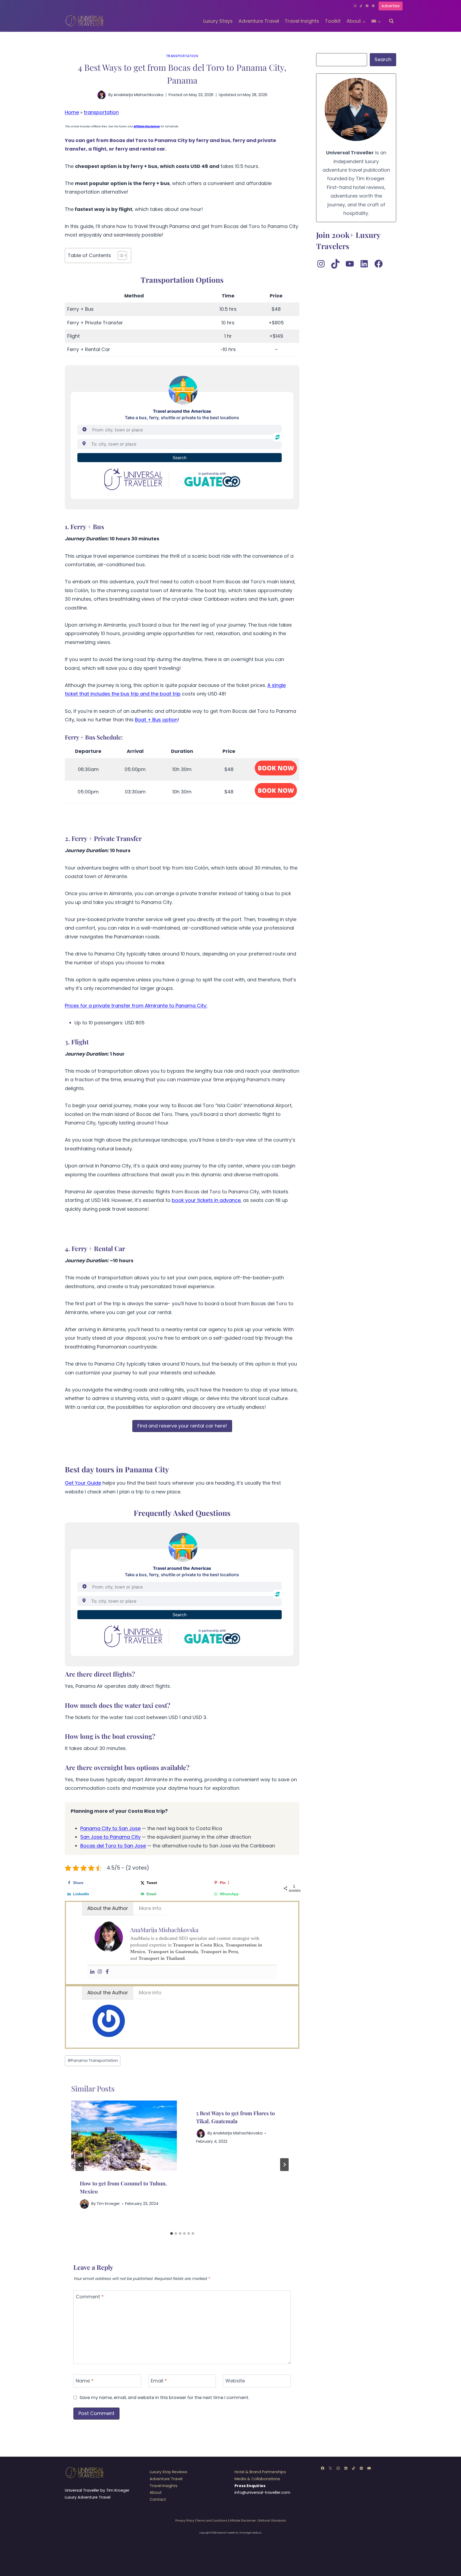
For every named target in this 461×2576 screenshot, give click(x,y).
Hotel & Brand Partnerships (260, 2472)
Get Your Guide (83, 1483)
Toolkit (333, 21)
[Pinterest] (361, 2468)
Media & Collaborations (257, 2479)
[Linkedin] (373, 6)
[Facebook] (367, 6)
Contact (158, 2499)
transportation (182, 56)
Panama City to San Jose (110, 1828)
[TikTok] (361, 6)
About (156, 2492)
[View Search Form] (391, 21)
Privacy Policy (185, 2521)
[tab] (172, 2233)
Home (72, 112)
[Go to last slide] (80, 2165)
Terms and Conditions (212, 2521)
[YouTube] (369, 2468)
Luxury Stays (218, 21)
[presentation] (124, 2136)
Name (85, 2381)
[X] (330, 2468)
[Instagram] (355, 6)
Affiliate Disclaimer (243, 2521)
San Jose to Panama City (110, 1837)
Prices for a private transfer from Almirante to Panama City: (136, 1006)
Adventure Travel (259, 21)
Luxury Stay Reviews (168, 2472)
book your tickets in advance (206, 1200)
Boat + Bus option (156, 720)
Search (383, 59)
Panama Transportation (93, 2060)
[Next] (284, 2165)
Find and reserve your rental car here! (182, 1426)
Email (159, 2381)
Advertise (391, 6)
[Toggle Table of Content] (120, 255)
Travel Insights (302, 21)
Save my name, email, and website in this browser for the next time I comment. (164, 2398)
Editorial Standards (273, 2521)
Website (235, 2381)
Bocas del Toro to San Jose (113, 1846)
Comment (90, 2297)
